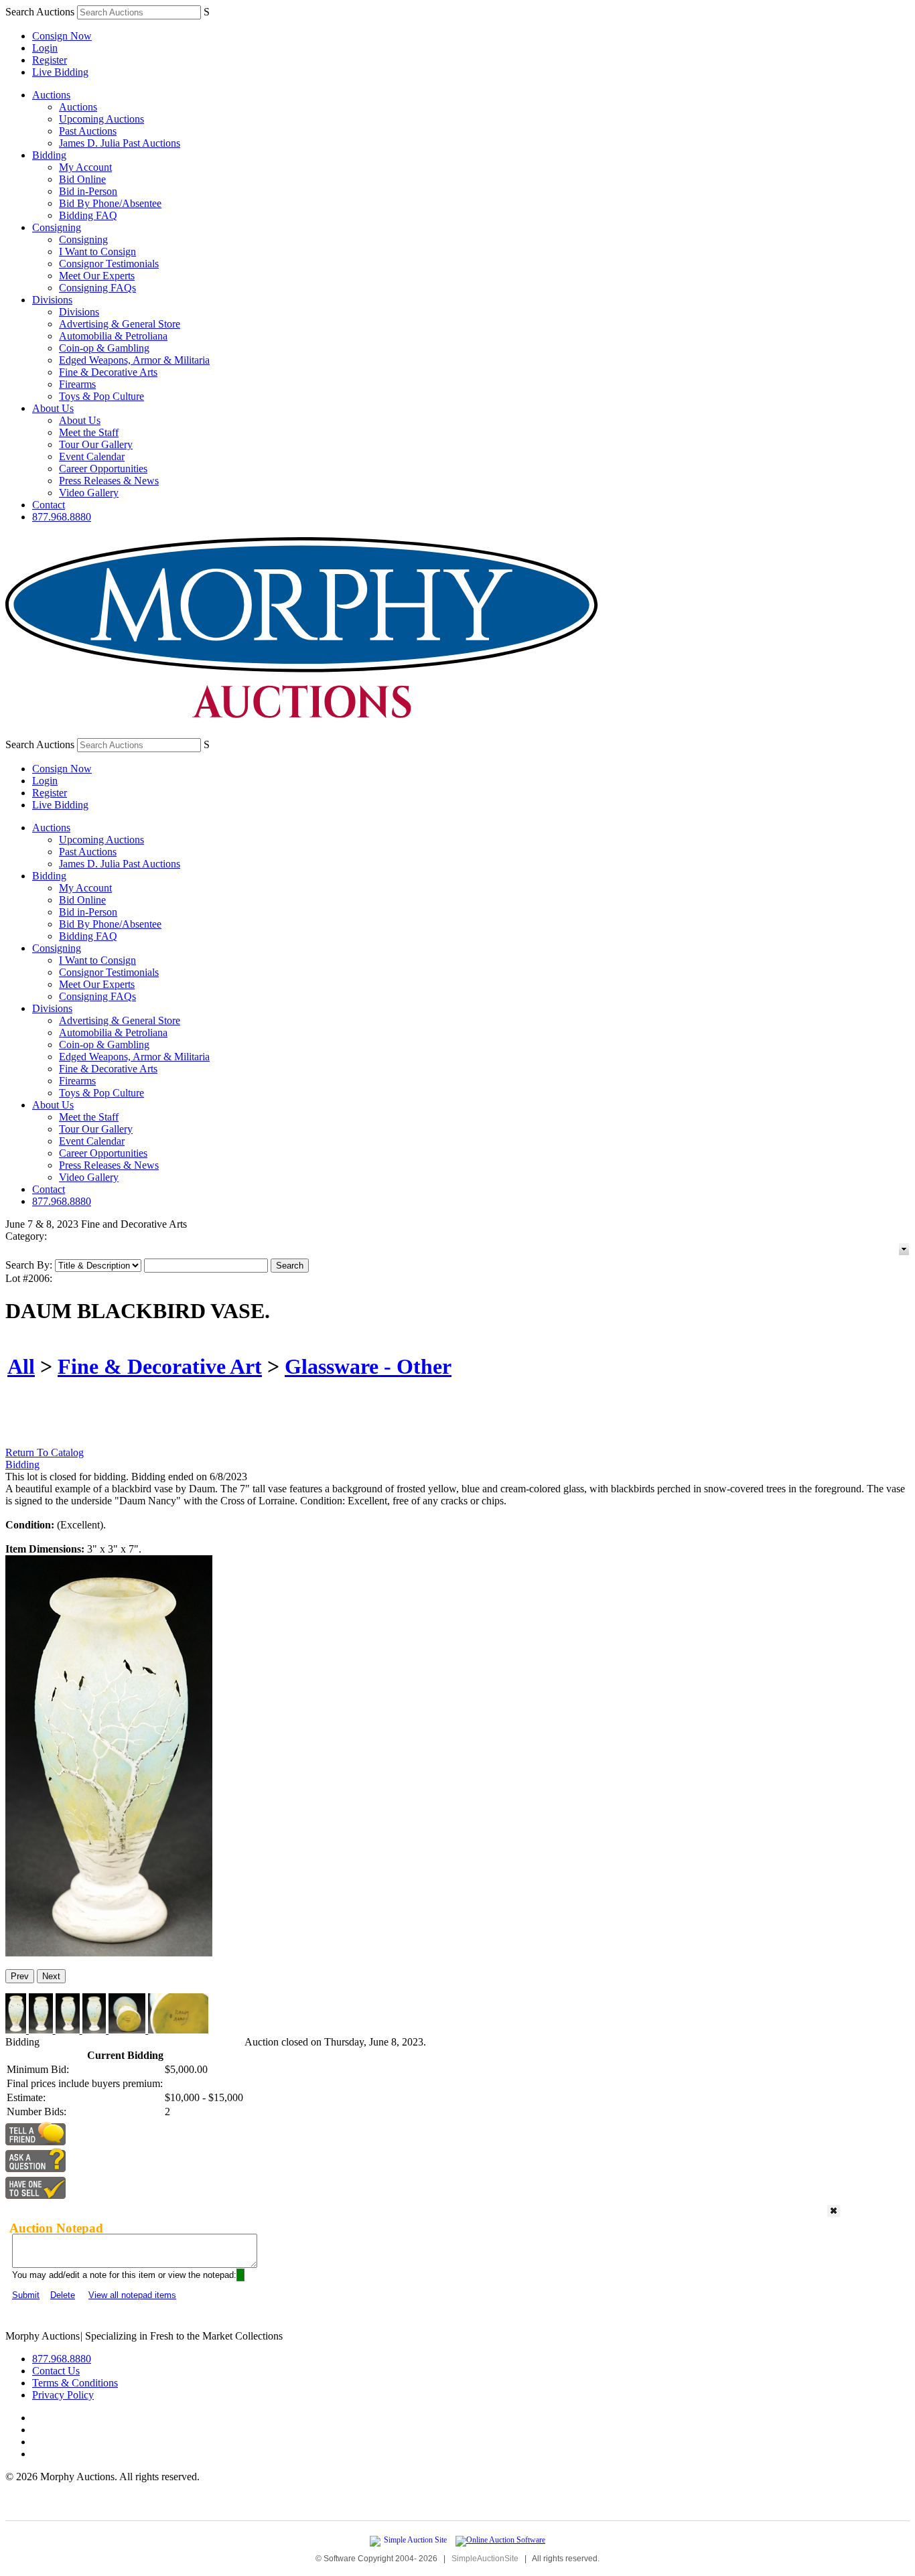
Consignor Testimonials (109, 264)
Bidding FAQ (88, 215)
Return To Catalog (45, 1452)
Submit (26, 2295)
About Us (53, 408)
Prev (20, 1976)
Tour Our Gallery (96, 444)
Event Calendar (92, 456)
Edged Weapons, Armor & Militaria (134, 360)
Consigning (57, 227)
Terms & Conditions (75, 2383)
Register (50, 60)
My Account (85, 167)
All (21, 1366)
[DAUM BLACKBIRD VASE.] (109, 1953)
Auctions (51, 95)
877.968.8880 (62, 517)
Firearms (77, 384)
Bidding (49, 155)
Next (51, 1976)
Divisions (52, 300)
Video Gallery (89, 493)
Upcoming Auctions (101, 119)
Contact (49, 505)
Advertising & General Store (120, 324)
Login (45, 48)
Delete (63, 2295)
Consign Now (62, 36)
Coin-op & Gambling (104, 348)
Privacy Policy (63, 2395)
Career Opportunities (103, 469)
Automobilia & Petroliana (113, 336)
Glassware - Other (368, 1366)
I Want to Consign (97, 252)
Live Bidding (60, 72)
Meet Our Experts (97, 276)
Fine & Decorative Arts (108, 372)
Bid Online (82, 179)
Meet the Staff (89, 432)
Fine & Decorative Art (160, 1366)
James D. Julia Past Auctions (120, 143)
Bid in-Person (88, 191)
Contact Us (56, 2371)
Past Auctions (88, 131)
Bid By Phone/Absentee (110, 203)
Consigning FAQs (97, 288)
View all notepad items (132, 2295)
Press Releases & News (109, 481)
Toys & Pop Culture (101, 396)
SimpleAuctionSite (485, 2559)
